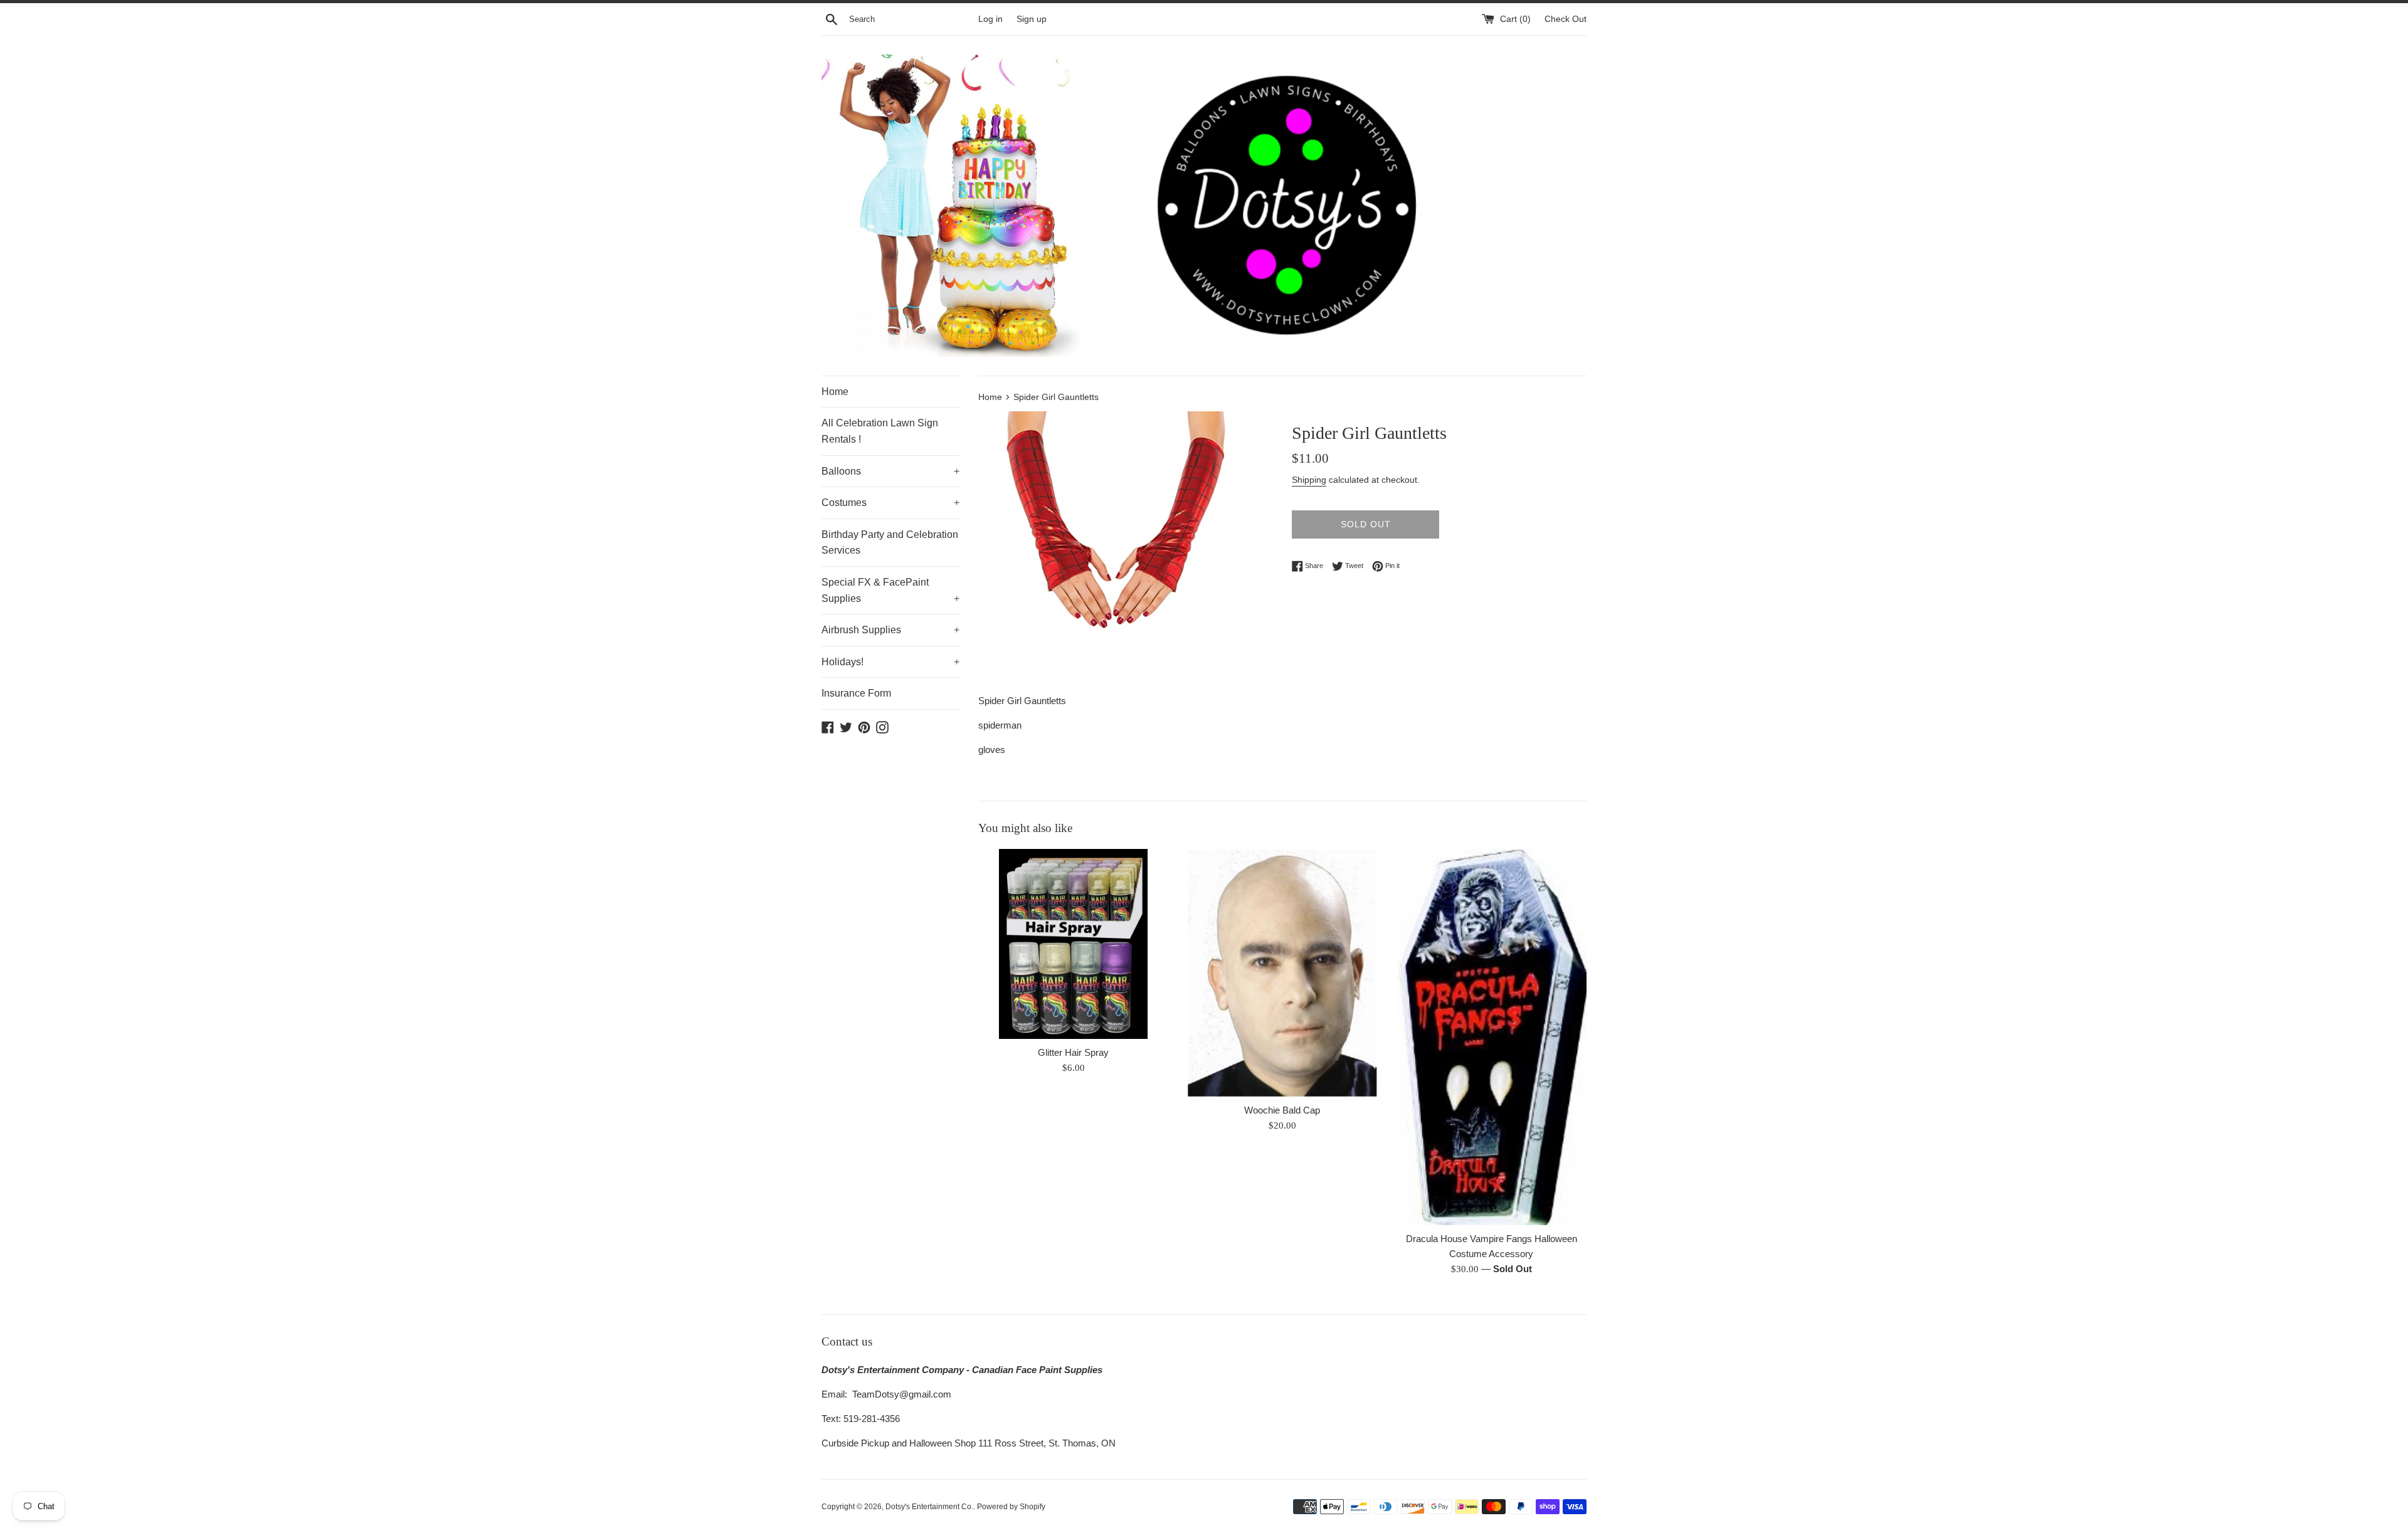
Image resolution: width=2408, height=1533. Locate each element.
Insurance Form (856, 693)
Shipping (1309, 480)
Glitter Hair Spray (1073, 1052)
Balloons (890, 471)
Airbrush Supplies (890, 630)
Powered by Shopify (1011, 1507)
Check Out (1566, 19)
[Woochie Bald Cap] (1282, 973)
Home (835, 392)
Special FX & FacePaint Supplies (890, 590)
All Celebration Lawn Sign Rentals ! (880, 431)
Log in (990, 19)
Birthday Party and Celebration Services (890, 543)
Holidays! (890, 662)
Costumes (890, 503)
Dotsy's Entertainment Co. (929, 1507)
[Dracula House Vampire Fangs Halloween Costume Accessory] (1492, 1037)
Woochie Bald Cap (1282, 1110)
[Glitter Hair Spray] (1073, 944)
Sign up (1032, 19)
